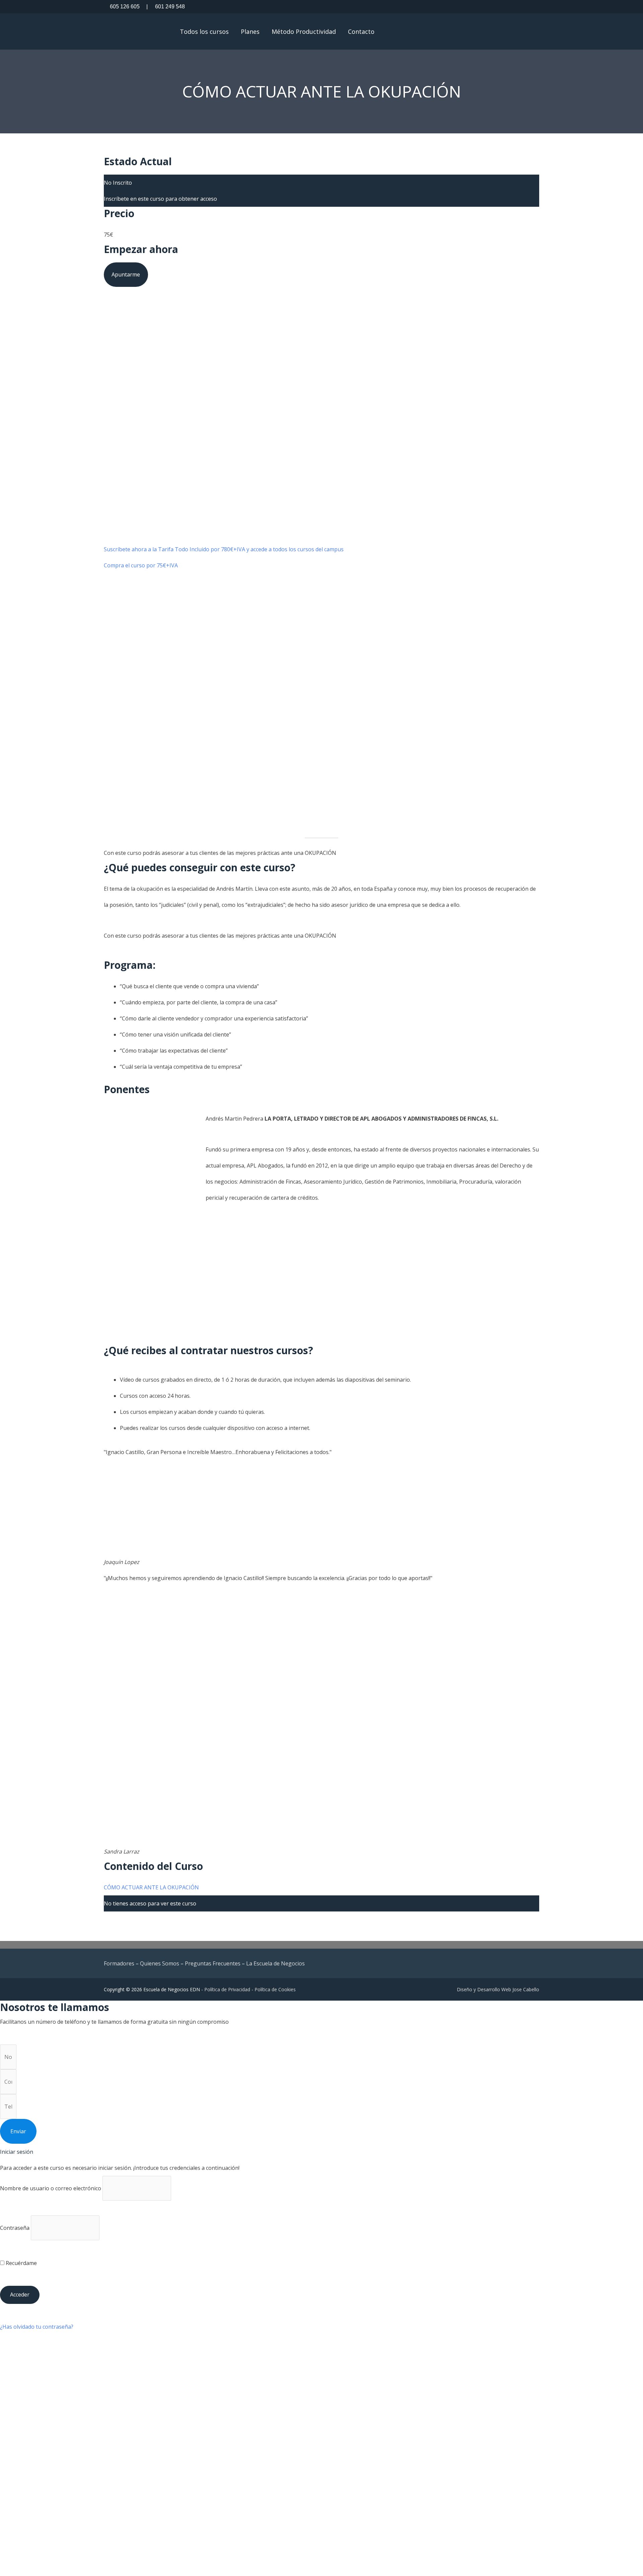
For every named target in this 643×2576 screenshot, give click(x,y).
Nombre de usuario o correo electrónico (51, 2188)
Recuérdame (21, 2263)
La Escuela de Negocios (275, 1963)
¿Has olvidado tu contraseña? (37, 2327)
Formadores (119, 1963)
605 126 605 (125, 7)
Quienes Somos (160, 1963)
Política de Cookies (275, 1989)
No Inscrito (118, 183)
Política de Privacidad (227, 1989)
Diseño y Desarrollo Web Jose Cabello (498, 1989)
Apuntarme (126, 274)
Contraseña (15, 2228)
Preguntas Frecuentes (213, 1963)
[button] (406, 31)
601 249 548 (166, 7)
